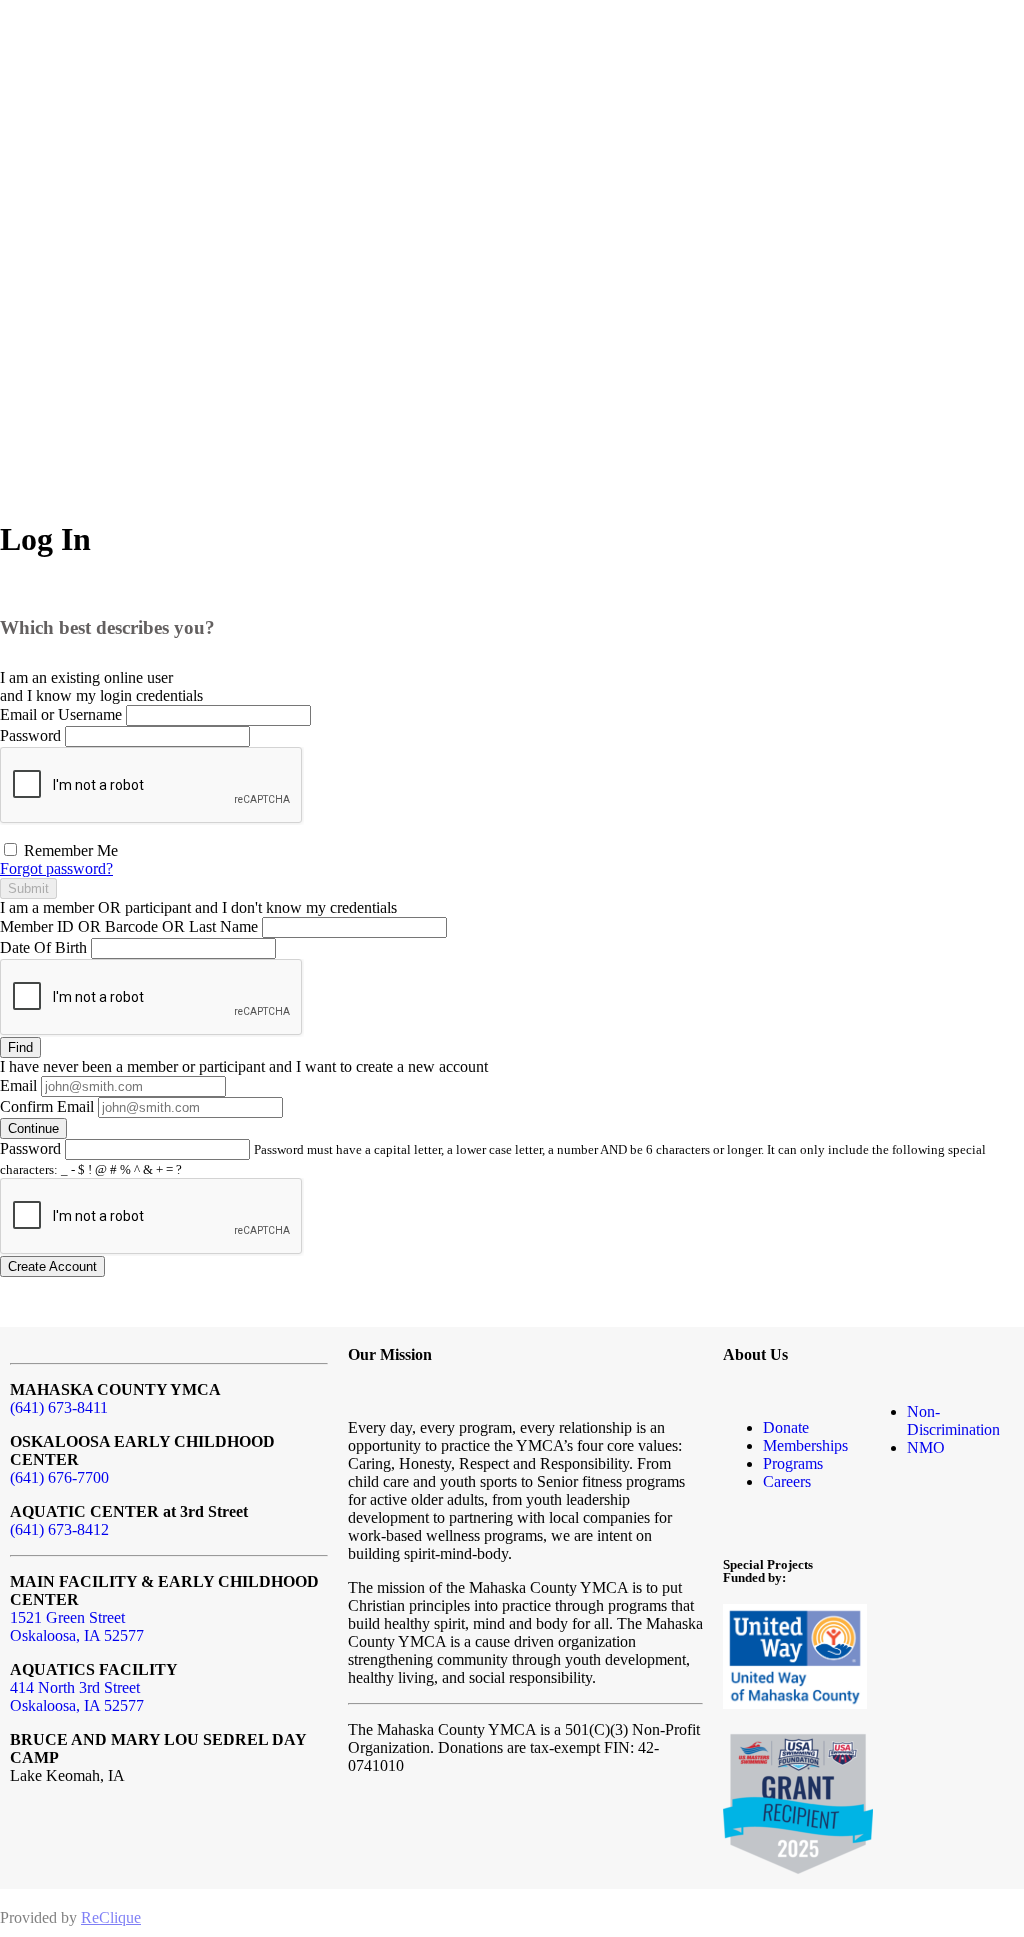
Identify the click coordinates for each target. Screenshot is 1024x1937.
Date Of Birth (43, 947)
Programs (793, 1463)
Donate (786, 1427)
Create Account (52, 1266)
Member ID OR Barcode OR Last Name (129, 926)
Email (18, 1085)
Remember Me (69, 850)
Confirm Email (47, 1106)
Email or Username (61, 714)
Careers (787, 1481)
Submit (28, 888)
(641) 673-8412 (59, 1529)
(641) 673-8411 (59, 1407)
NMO (926, 1447)
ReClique (111, 1917)
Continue (33, 1128)
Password (30, 735)
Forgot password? (56, 868)
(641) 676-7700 (59, 1477)
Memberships (805, 1445)
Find (20, 1047)
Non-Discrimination (953, 1420)
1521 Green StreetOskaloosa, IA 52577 (77, 1626)
